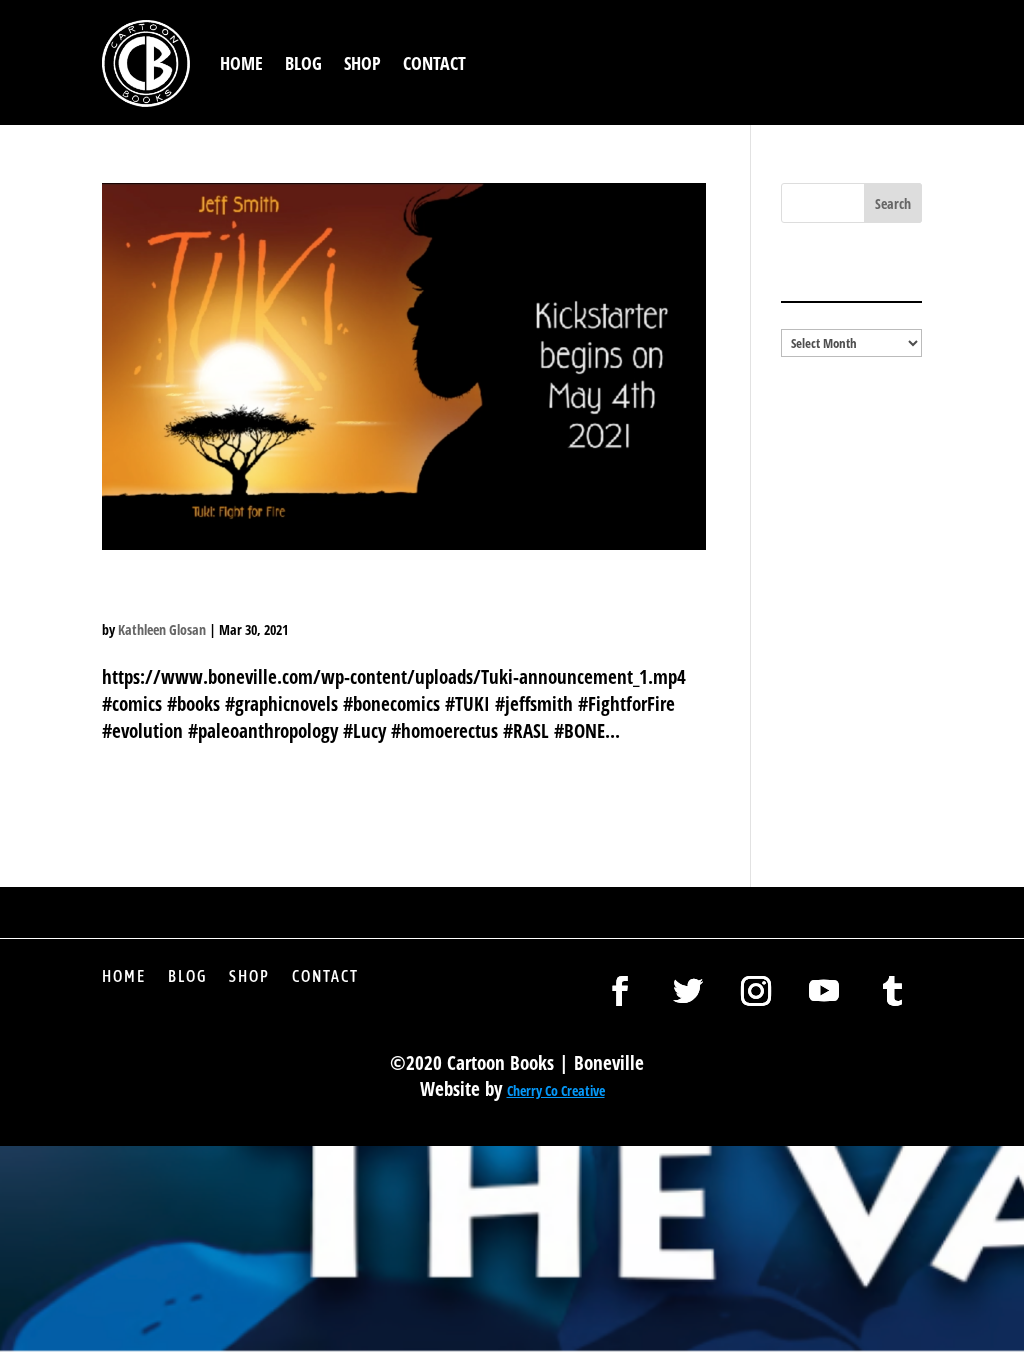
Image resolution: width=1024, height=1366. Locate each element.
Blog (303, 63)
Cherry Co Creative (556, 1090)
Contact (434, 63)
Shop (362, 63)
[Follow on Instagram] (756, 991)
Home (241, 63)
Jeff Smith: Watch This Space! (330, 593)
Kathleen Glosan (162, 629)
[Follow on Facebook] (620, 991)
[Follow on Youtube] (824, 991)
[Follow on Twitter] (688, 991)
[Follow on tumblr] (892, 991)
